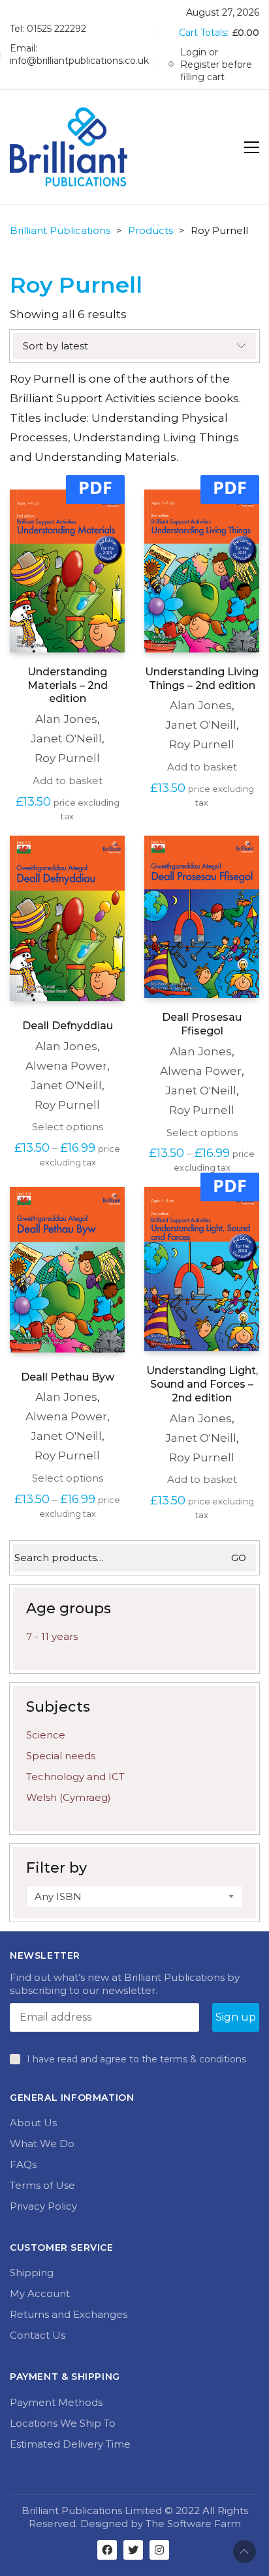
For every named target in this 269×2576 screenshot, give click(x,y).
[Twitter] (133, 2550)
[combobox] (134, 1897)
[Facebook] (107, 2550)
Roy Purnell (67, 758)
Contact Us (38, 2335)
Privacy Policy (43, 2206)
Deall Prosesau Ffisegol (202, 1024)
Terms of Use (42, 2185)
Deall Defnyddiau (68, 1026)
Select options (68, 1127)
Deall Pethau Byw (68, 1377)
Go (239, 1558)
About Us (33, 2123)
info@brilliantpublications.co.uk (79, 61)
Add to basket (68, 781)
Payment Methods (56, 2402)
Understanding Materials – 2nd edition (68, 685)
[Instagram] (159, 2550)
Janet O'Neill (66, 739)
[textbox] (134, 1897)
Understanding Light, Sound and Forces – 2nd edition (202, 1384)
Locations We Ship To (63, 2423)
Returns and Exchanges (69, 2314)
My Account (40, 2293)
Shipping (32, 2273)
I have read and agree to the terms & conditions (136, 2059)
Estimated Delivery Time (70, 2444)
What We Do (42, 2144)
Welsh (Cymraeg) (69, 1797)
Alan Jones (66, 719)
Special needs (61, 1756)
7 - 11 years (52, 1636)
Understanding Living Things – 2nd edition (202, 679)
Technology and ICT (75, 1777)
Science (46, 1735)
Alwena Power (66, 1066)
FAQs (23, 2164)
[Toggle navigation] (252, 147)
